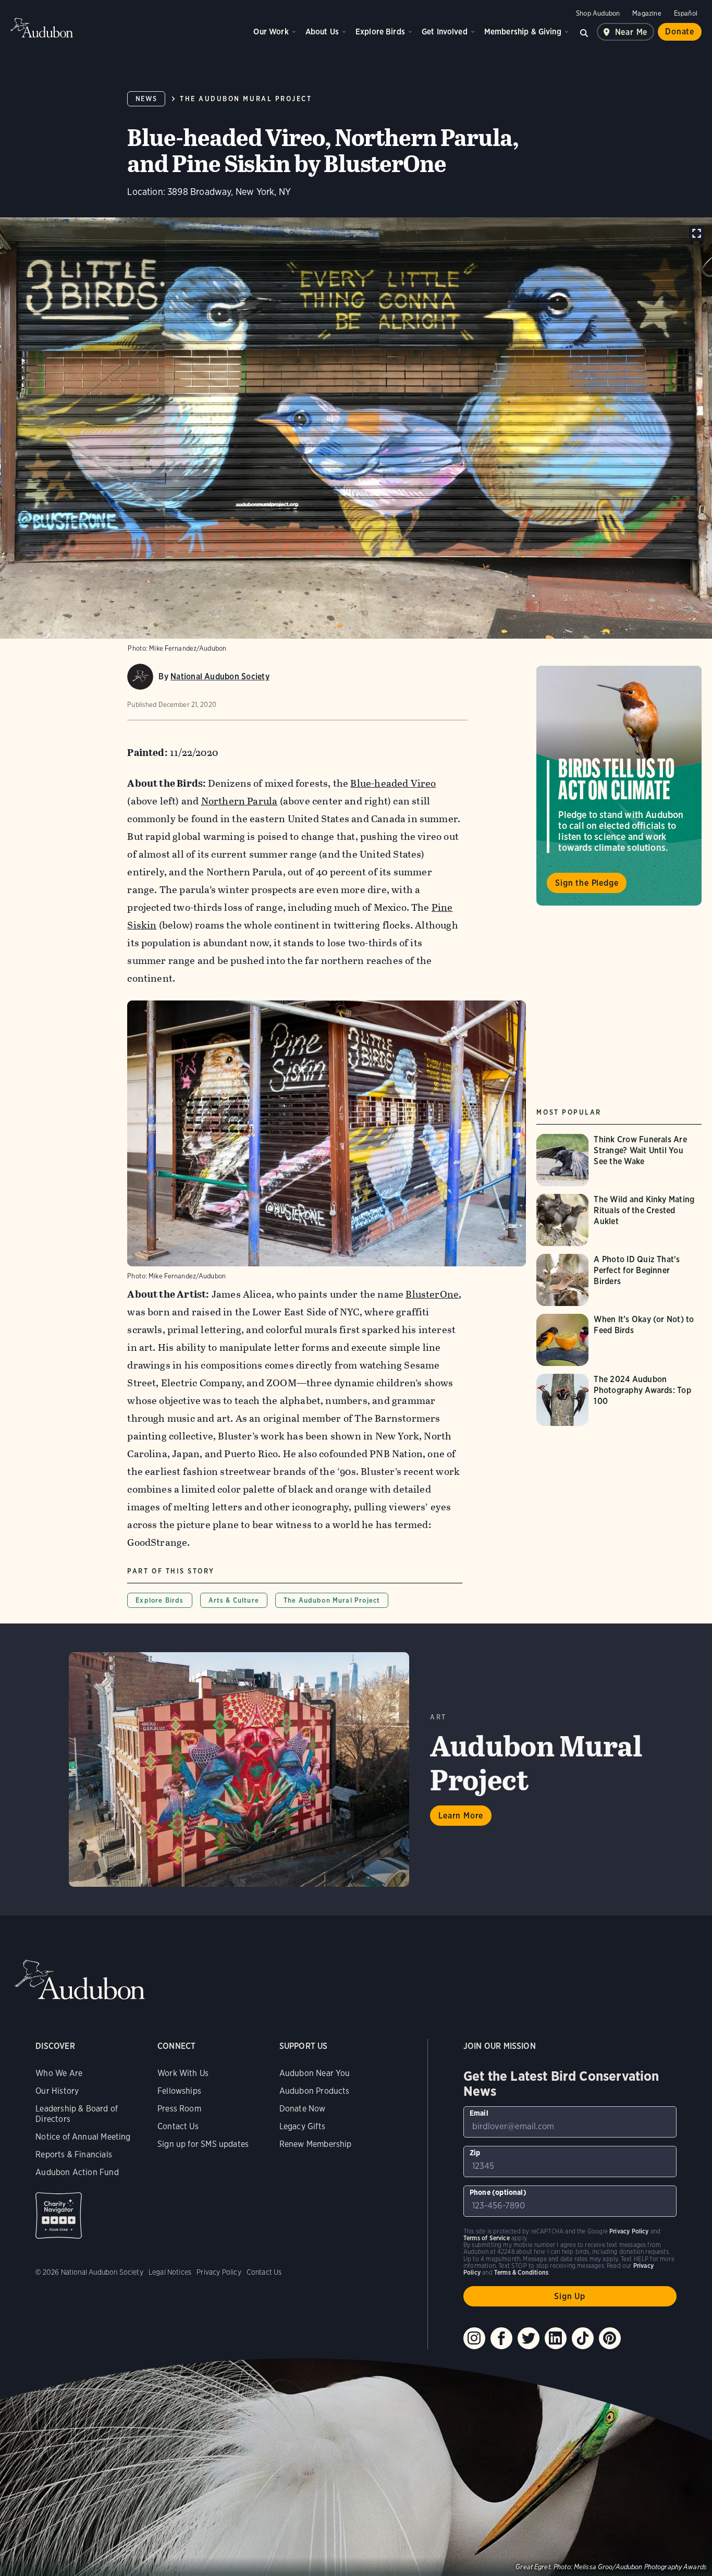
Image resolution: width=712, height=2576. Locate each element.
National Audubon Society (220, 676)
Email (479, 2113)
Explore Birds (380, 32)
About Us (322, 32)
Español (686, 13)
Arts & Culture (234, 1600)
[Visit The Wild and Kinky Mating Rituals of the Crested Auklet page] (619, 1220)
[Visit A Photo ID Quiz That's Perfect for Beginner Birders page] (619, 1280)
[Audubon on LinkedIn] (556, 2338)
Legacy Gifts (302, 2126)
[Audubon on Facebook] (501, 2338)
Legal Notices (170, 2272)
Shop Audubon (598, 13)
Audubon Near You (315, 2073)
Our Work (271, 32)
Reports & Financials (74, 2154)
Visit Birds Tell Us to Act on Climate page (619, 786)
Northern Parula (240, 801)
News (146, 99)
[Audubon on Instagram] (474, 2338)
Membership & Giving (523, 32)
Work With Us (183, 2073)
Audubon (42, 28)
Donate (680, 32)
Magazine (647, 13)
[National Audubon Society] (140, 677)
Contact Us (178, 2126)
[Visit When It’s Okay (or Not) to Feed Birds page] (619, 1340)
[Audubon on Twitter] (529, 2338)
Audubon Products (315, 2091)
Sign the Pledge (587, 882)
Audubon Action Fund (77, 2172)
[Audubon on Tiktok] (583, 2338)
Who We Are (59, 2073)
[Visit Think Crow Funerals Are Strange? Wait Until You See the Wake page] (619, 1160)
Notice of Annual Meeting (83, 2137)
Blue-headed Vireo (393, 783)
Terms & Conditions (521, 2272)
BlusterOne (432, 1294)
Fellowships (179, 2091)
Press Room (179, 2109)
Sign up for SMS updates (203, 2144)
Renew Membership (316, 2144)
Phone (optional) (498, 2192)
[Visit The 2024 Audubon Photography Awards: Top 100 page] (619, 1400)
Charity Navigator (59, 2215)
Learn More (461, 1816)
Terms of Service (487, 2238)
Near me (631, 32)
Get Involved (445, 32)
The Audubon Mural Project (246, 99)
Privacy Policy (219, 2272)
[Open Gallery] (697, 233)
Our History (57, 2091)
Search (584, 32)
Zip (475, 2153)
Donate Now (303, 2109)
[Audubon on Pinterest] (610, 2338)
